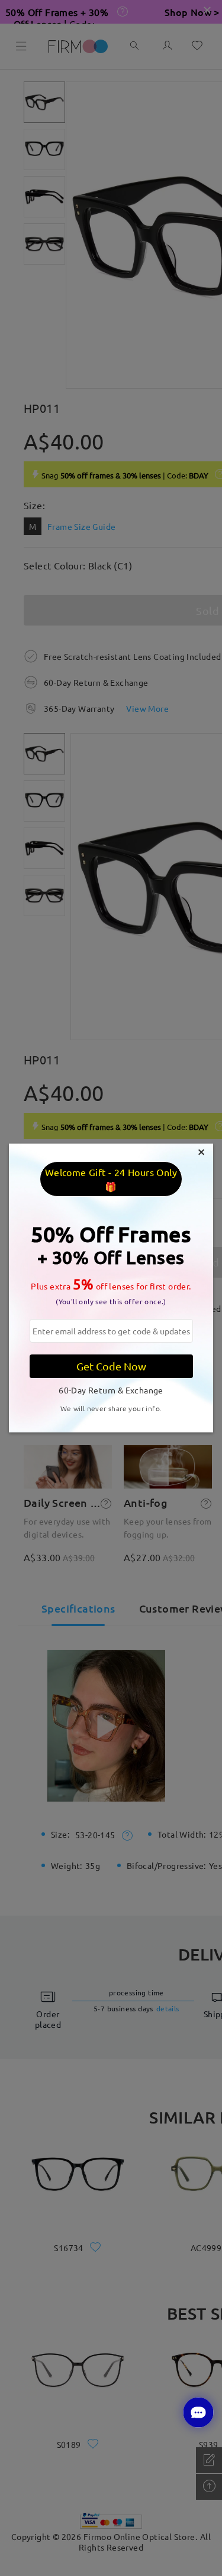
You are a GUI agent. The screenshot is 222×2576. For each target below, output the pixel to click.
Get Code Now (111, 1366)
